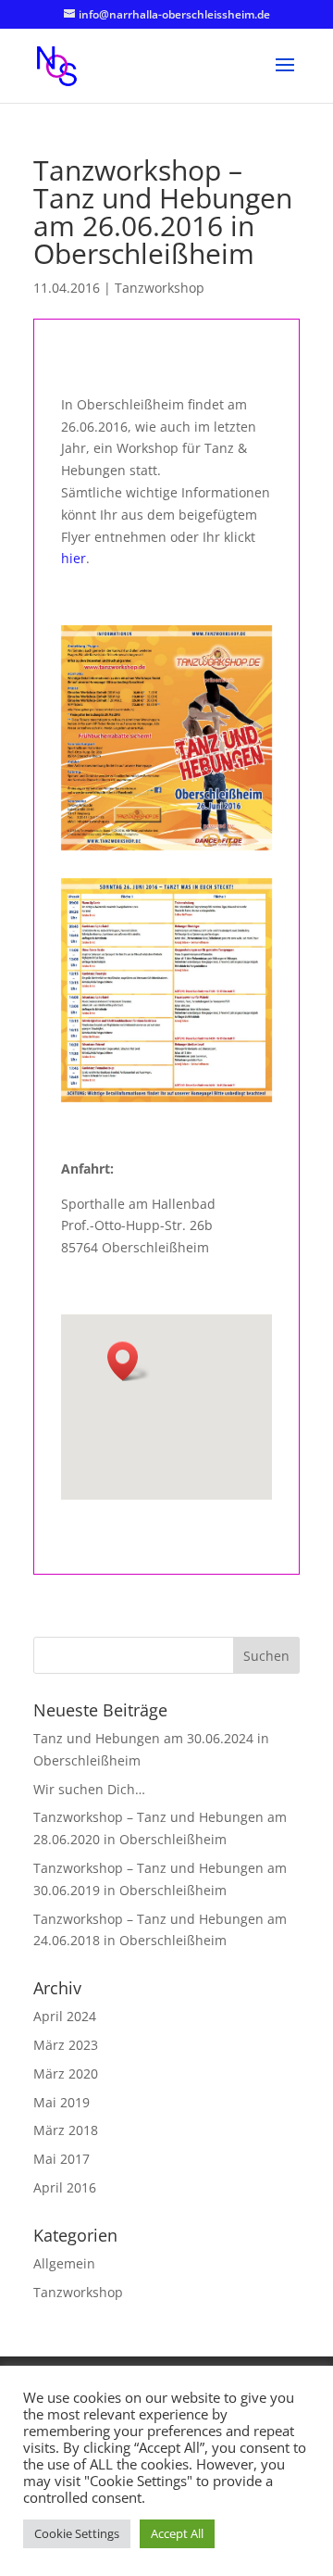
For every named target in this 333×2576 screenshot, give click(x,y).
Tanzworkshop (160, 288)
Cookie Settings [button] (77, 2533)
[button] (129, 1361)
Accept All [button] (177, 2533)
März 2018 (66, 2130)
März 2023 (66, 2045)
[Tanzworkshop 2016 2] (167, 990)
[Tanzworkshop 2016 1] (167, 737)
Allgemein (64, 2263)
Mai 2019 (62, 2102)
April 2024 (65, 2016)
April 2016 (65, 2187)
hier (74, 558)
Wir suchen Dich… (89, 1789)
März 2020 (66, 2073)
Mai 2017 (62, 2159)
